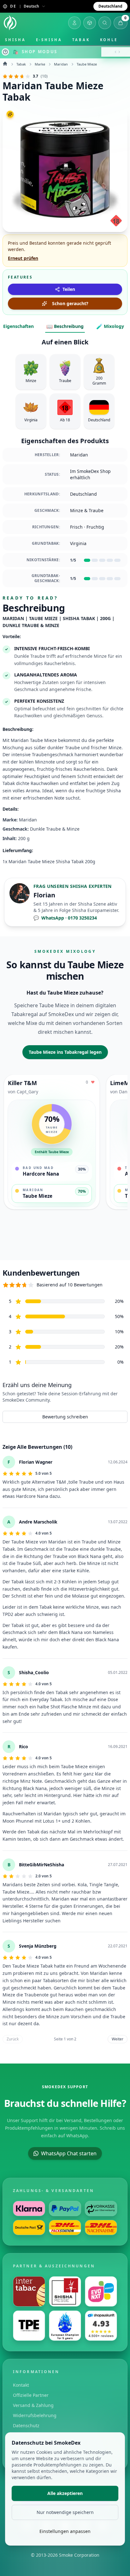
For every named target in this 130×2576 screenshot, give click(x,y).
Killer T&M (22, 1083)
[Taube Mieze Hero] (65, 169)
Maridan (61, 64)
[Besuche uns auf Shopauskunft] (101, 2326)
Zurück (13, 2039)
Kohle (109, 40)
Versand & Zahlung (33, 2405)
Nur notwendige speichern (65, 2512)
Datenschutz (26, 2425)
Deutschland (110, 6)
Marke (40, 64)
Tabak (81, 40)
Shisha (15, 40)
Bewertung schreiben (65, 1417)
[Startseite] (10, 23)
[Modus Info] (5, 52)
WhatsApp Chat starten (69, 2153)
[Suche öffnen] (105, 23)
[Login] (74, 23)
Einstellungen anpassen (65, 2531)
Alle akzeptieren (65, 2493)
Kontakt (21, 2385)
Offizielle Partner (31, 2395)
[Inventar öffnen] (90, 23)
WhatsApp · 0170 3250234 (65, 918)
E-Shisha (49, 40)
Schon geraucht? (70, 303)
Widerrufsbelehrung (35, 2415)
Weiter (118, 2039)
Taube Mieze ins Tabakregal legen (65, 1052)
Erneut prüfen (23, 258)
